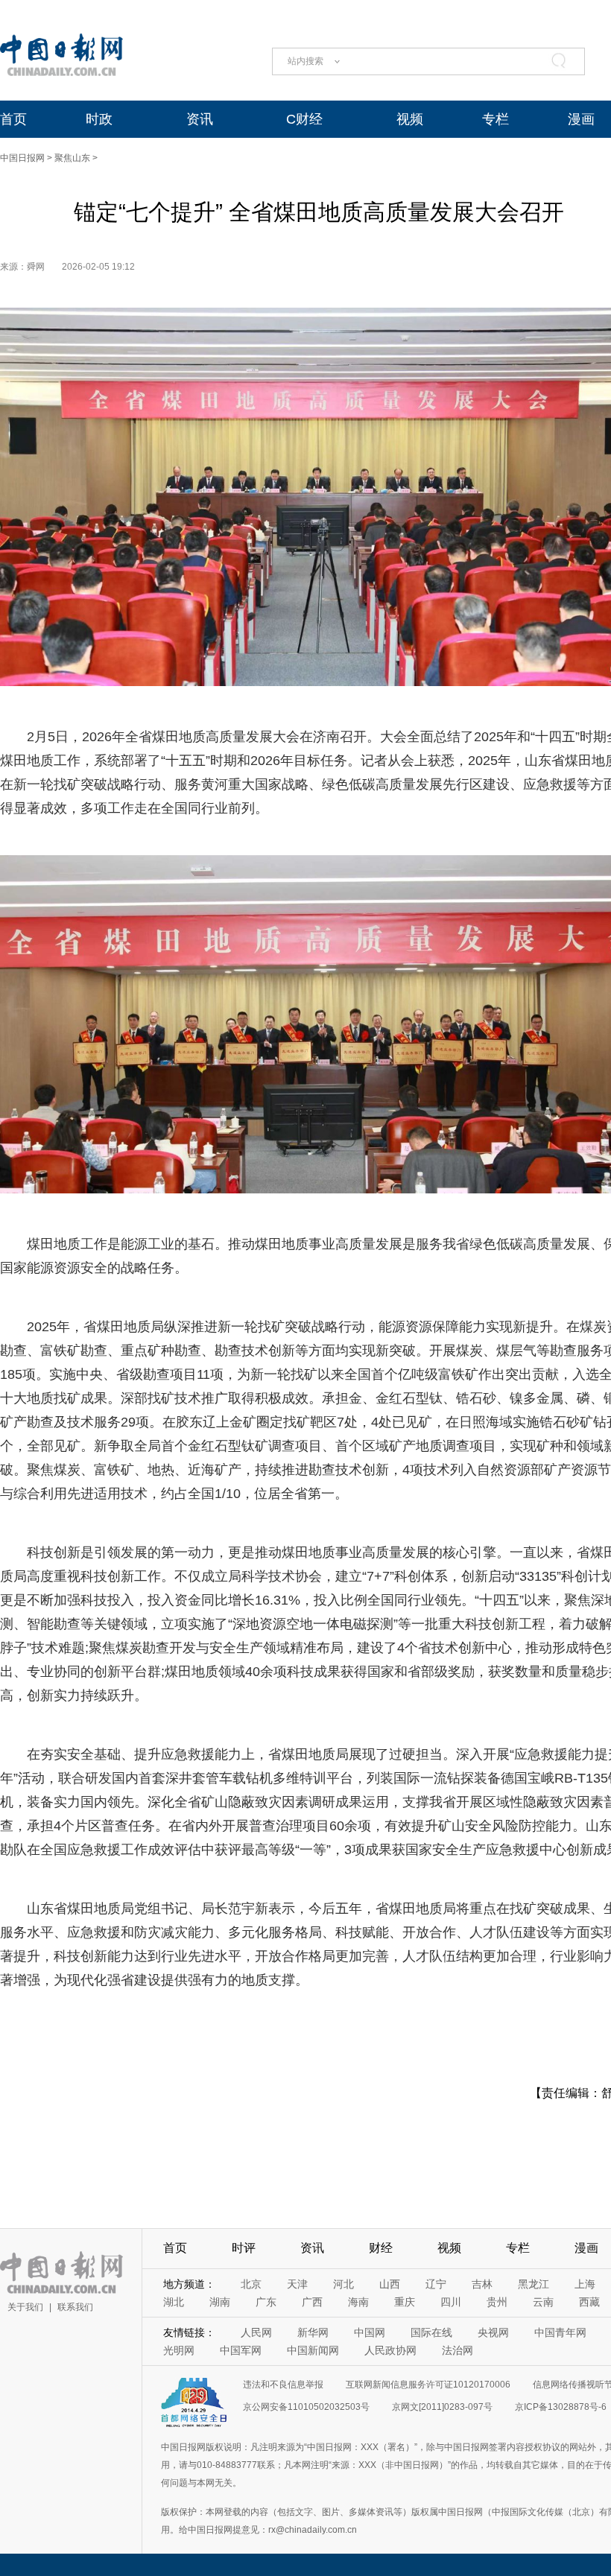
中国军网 (241, 2350)
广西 (312, 2302)
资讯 (200, 119)
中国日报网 (22, 158)
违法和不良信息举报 (283, 2385)
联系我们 (75, 2307)
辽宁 (436, 2284)
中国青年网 (560, 2332)
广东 (266, 2302)
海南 (358, 2302)
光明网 (179, 2350)
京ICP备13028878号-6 (561, 2407)
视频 (410, 119)
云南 (543, 2302)
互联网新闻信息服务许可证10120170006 (428, 2385)
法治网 (458, 2350)
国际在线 (431, 2332)
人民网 (256, 2332)
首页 (13, 119)
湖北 (174, 2302)
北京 (251, 2284)
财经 (381, 2248)
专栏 (496, 119)
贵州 (497, 2302)
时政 (99, 119)
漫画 (581, 119)
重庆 (405, 2302)
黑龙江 (534, 2284)
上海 (585, 2284)
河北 (344, 2284)
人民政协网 (390, 2350)
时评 (244, 2248)
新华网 (313, 2332)
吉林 (482, 2284)
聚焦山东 (72, 158)
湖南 (220, 2302)
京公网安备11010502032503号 (306, 2407)
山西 (390, 2284)
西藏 (589, 2302)
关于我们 (25, 2307)
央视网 (493, 2332)
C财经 (304, 119)
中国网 (370, 2332)
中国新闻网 (313, 2350)
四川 (451, 2302)
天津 (297, 2284)
